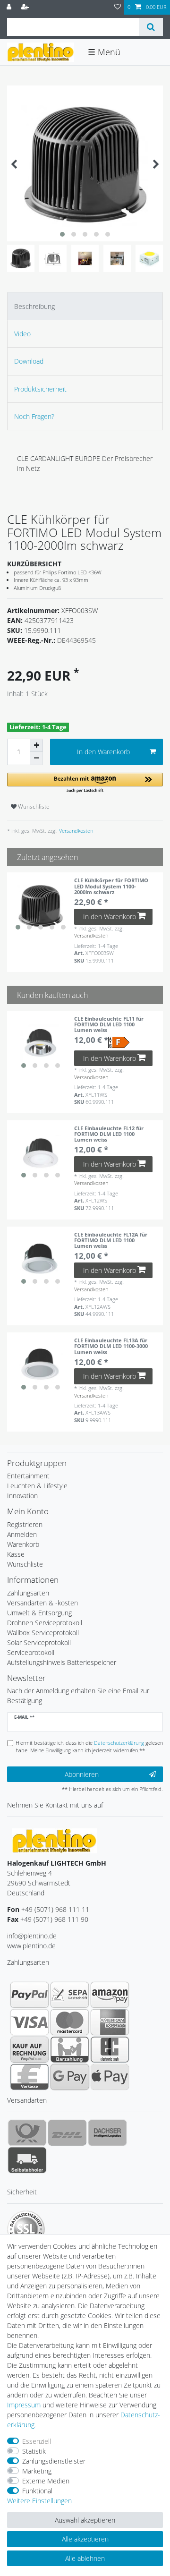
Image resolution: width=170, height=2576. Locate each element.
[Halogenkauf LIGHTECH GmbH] (54, 1840)
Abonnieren (82, 1774)
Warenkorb (23, 1544)
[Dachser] (107, 2132)
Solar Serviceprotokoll (39, 1642)
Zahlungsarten (28, 1593)
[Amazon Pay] (110, 1995)
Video (22, 334)
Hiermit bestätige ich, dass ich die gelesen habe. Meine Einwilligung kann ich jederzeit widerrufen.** (89, 1747)
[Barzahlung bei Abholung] (70, 2049)
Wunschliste (33, 806)
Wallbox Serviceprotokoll (43, 1633)
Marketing (37, 2471)
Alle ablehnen (85, 2558)
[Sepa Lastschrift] (70, 1995)
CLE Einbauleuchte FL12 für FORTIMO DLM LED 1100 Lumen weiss (109, 1134)
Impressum (24, 2405)
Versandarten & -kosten (42, 1603)
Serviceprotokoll (31, 1652)
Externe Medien (46, 2481)
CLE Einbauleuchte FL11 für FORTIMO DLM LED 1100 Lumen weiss (109, 1024)
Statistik (34, 2451)
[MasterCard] (70, 2022)
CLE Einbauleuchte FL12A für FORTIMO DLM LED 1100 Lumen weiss (111, 1240)
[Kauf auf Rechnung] (30, 2049)
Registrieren (25, 1524)
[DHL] (67, 2132)
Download (29, 361)
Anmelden (22, 1534)
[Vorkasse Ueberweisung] (30, 2077)
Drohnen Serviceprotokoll (45, 1623)
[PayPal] (30, 1995)
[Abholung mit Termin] (27, 2160)
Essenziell (37, 2441)
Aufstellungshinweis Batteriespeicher (62, 1662)
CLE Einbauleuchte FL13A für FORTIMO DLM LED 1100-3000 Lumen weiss (111, 1346)
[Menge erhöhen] (36, 745)
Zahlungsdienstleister (54, 2461)
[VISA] (30, 2022)
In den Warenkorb (103, 752)
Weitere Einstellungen (39, 2501)
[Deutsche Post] (27, 2132)
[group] (41, 906)
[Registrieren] (26, 7)
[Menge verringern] (36, 759)
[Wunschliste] (118, 7)
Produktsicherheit (40, 389)
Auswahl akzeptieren (85, 2520)
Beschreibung (34, 306)
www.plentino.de (31, 1946)
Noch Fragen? (34, 416)
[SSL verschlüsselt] (26, 2229)
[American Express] (110, 2022)
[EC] (110, 2049)
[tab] (85, 306)
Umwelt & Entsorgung (39, 1613)
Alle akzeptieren (85, 2539)
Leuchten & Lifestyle (37, 1486)
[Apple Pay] (110, 2077)
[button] (85, 783)
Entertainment (28, 1476)
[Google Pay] (70, 2077)
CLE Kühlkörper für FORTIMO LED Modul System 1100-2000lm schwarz (111, 886)
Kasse (16, 1554)
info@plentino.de (32, 1936)
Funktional (37, 2491)
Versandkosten (75, 831)
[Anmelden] (10, 7)
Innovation (22, 1496)
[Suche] (151, 27)
